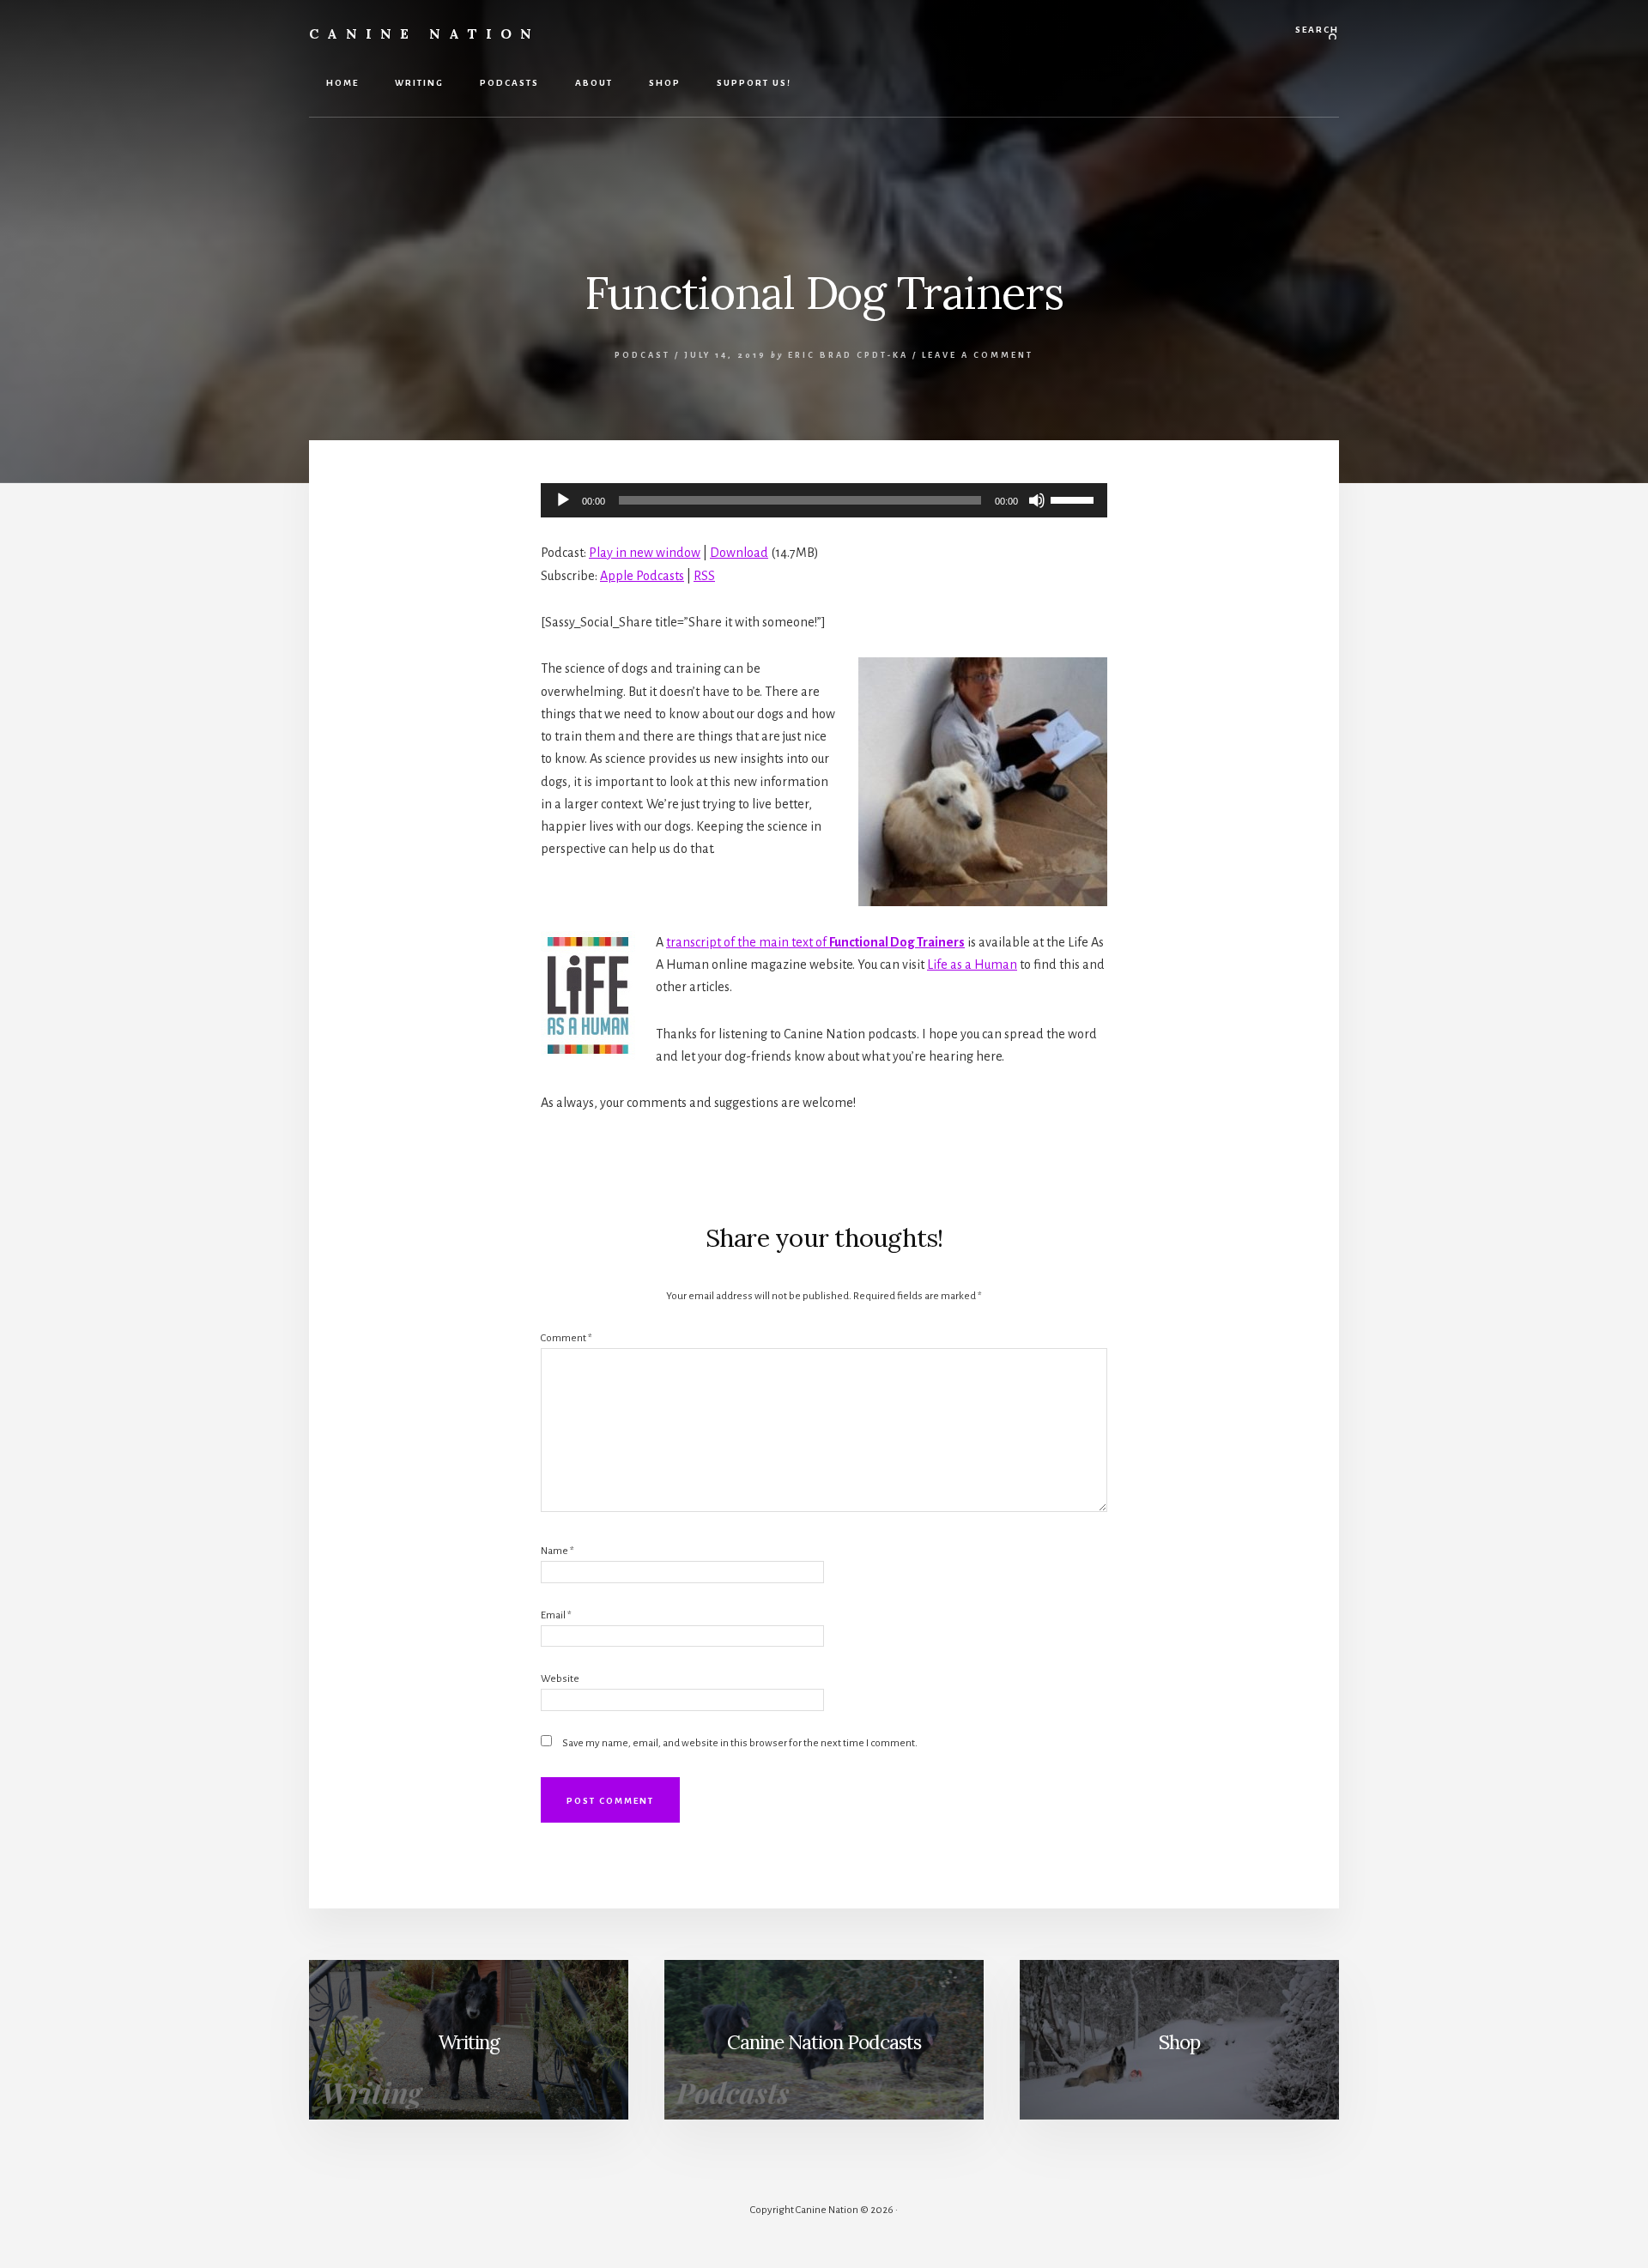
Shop (1179, 2042)
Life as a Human (972, 965)
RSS (704, 576)
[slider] (1075, 499)
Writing (469, 2042)
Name (557, 1551)
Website (560, 1679)
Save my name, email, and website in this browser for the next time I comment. (740, 1743)
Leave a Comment (978, 355)
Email (556, 1615)
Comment (566, 1338)
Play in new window (645, 553)
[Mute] (1037, 500)
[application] (824, 500)
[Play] (563, 500)
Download (739, 553)
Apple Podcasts (642, 576)
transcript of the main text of (815, 942)
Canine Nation (424, 33)
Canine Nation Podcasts (824, 2042)
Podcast (642, 355)
